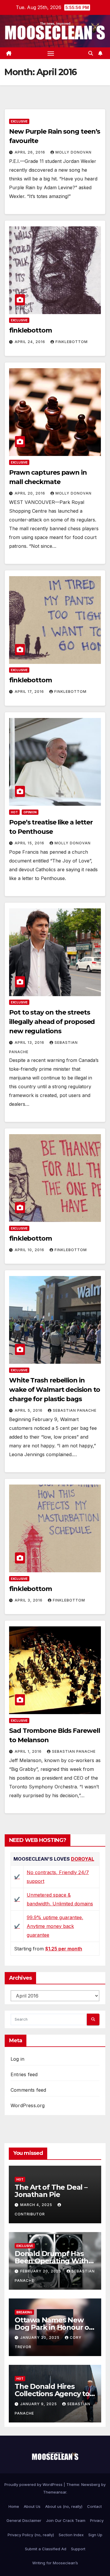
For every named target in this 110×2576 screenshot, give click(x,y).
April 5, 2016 (29, 1410)
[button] (91, 53)
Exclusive (19, 121)
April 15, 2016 (30, 843)
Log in (17, 2059)
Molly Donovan (73, 152)
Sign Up (95, 2535)
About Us (32, 2506)
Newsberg (91, 2484)
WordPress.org (28, 2105)
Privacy (97, 2520)
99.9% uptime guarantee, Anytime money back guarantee (55, 1926)
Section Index (71, 2535)
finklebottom (31, 330)
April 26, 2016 (31, 152)
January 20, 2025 (40, 2337)
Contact (94, 2506)
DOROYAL (83, 1859)
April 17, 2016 (30, 692)
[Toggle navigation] (51, 53)
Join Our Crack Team (66, 2520)
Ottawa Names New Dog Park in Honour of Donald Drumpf (53, 2327)
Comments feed (28, 2090)
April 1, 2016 (29, 1751)
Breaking (24, 2312)
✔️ (17, 1877)
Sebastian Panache (75, 1410)
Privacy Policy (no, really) (31, 2535)
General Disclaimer (24, 2520)
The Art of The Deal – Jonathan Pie (51, 2191)
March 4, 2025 (37, 2205)
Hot (14, 812)
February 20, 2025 (41, 2271)
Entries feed (24, 2074)
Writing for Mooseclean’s (55, 2563)
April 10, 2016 (30, 1250)
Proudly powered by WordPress (34, 2484)
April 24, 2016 (31, 342)
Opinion (30, 812)
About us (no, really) (64, 2506)
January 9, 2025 (39, 2404)
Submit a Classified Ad (46, 2549)
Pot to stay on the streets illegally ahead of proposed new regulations (52, 1022)
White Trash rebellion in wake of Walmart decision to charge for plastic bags (55, 1390)
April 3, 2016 (29, 1600)
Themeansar (55, 2492)
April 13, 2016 (30, 1042)
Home (14, 2506)
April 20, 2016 (31, 493)
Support (78, 2549)
